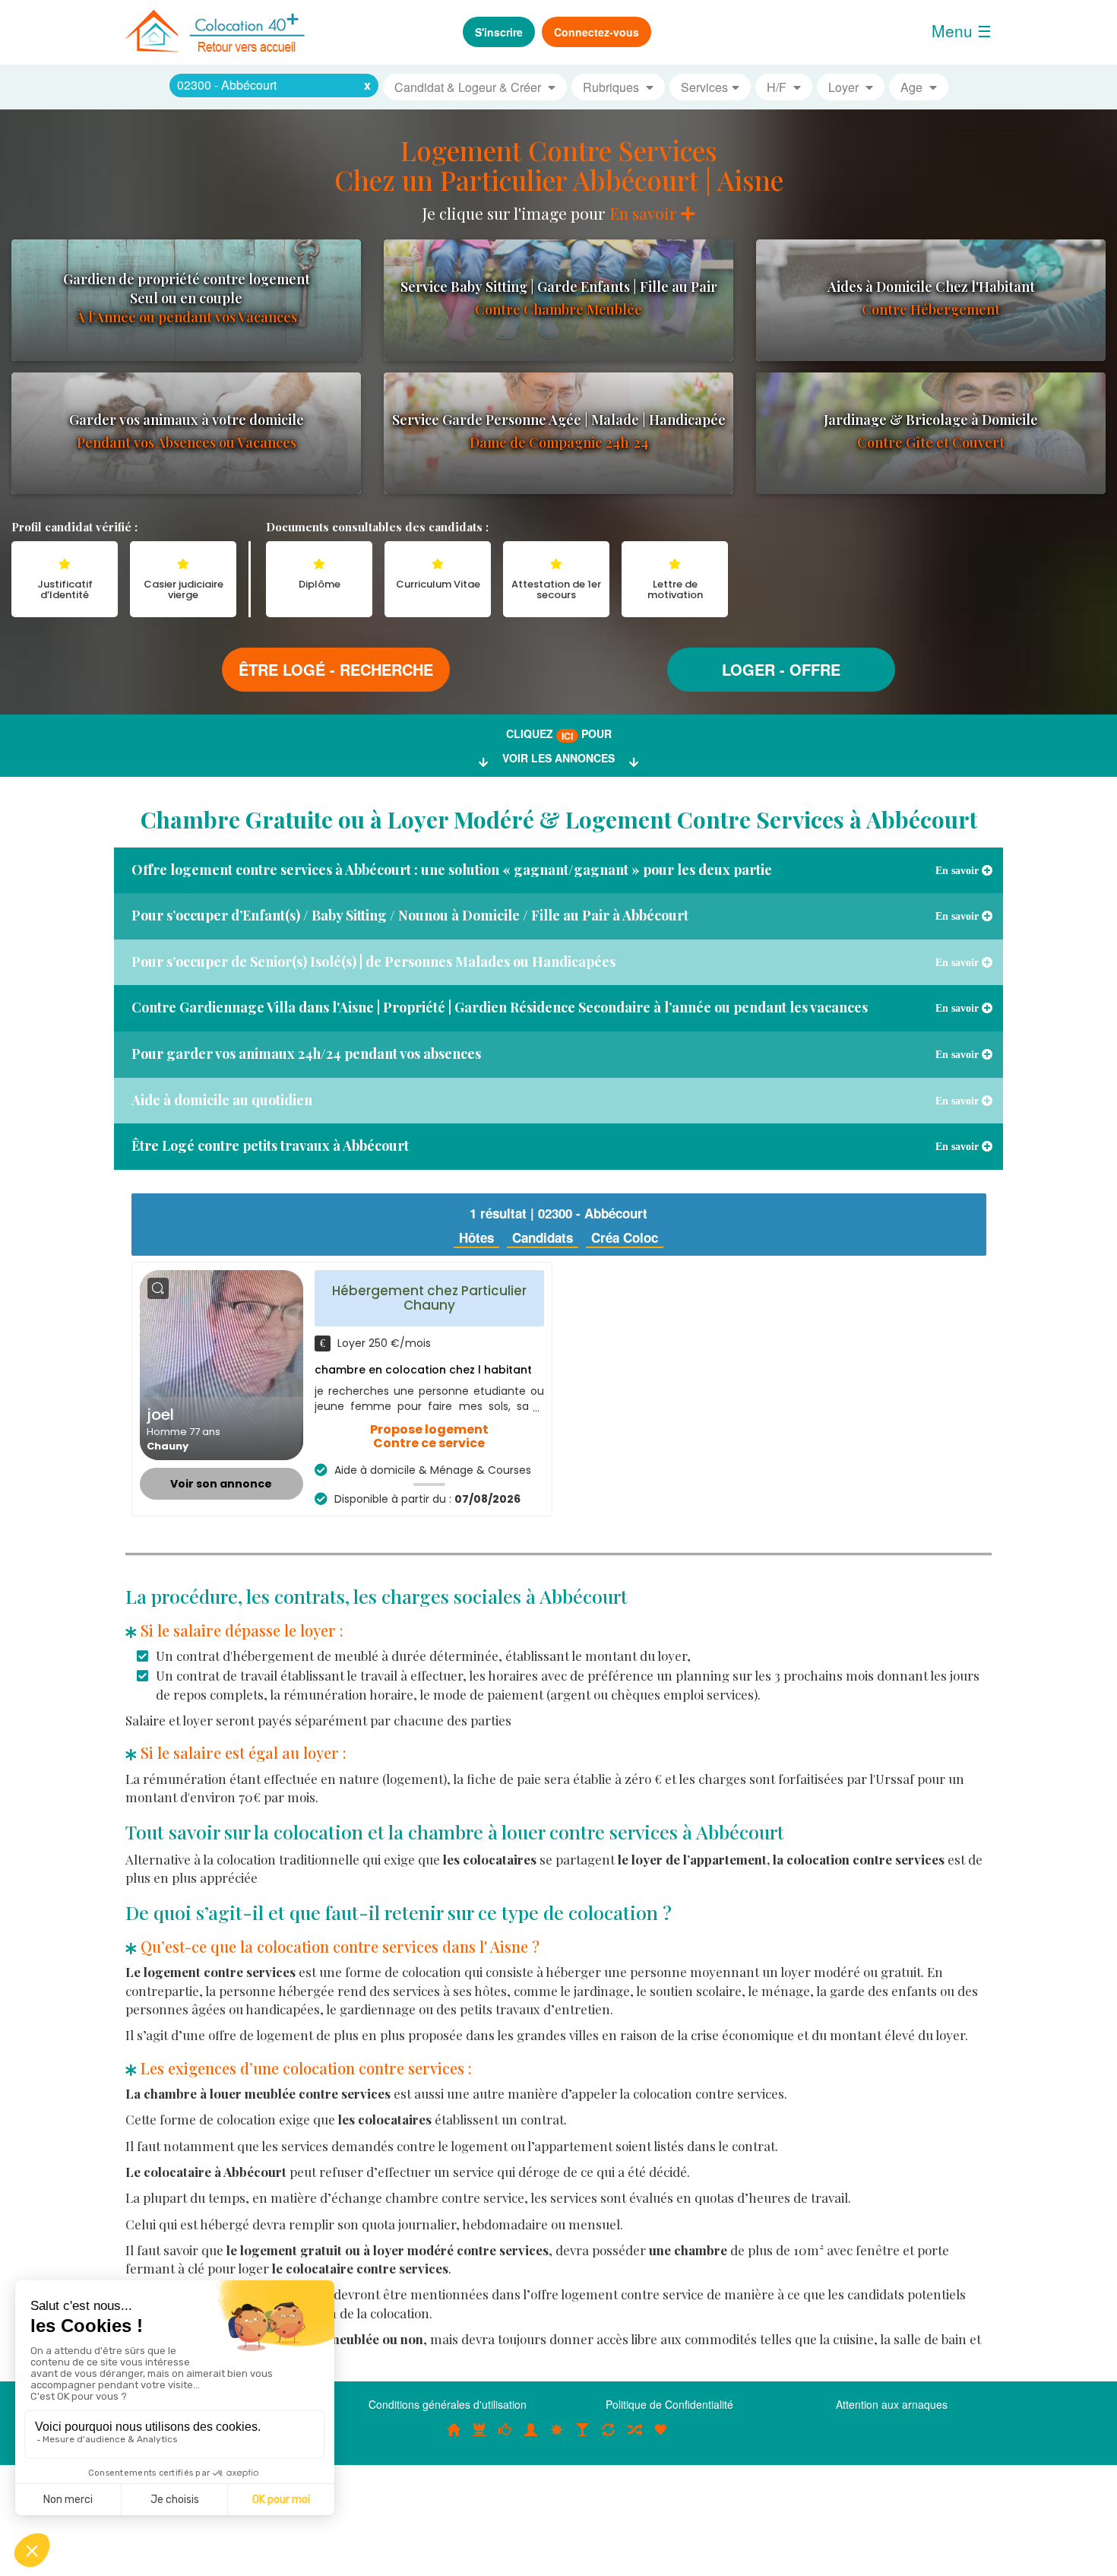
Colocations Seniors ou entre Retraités (557, 2438)
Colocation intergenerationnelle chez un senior (634, 2438)
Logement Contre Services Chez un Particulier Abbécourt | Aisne (559, 165)
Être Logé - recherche (336, 669)
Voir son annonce (221, 1484)
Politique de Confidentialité (669, 2404)
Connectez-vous (596, 32)
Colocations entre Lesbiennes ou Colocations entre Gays (583, 2438)
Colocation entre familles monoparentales (660, 2438)
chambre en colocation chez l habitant (423, 1370)
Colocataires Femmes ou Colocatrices (531, 2438)
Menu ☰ (962, 30)
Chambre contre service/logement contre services (609, 2438)
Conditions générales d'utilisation (448, 2404)
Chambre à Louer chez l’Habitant (505, 2438)
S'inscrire (499, 32)
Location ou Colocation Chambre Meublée (479, 2438)
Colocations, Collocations (454, 2438)
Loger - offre (781, 669)
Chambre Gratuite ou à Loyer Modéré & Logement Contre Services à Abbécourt (559, 819)
